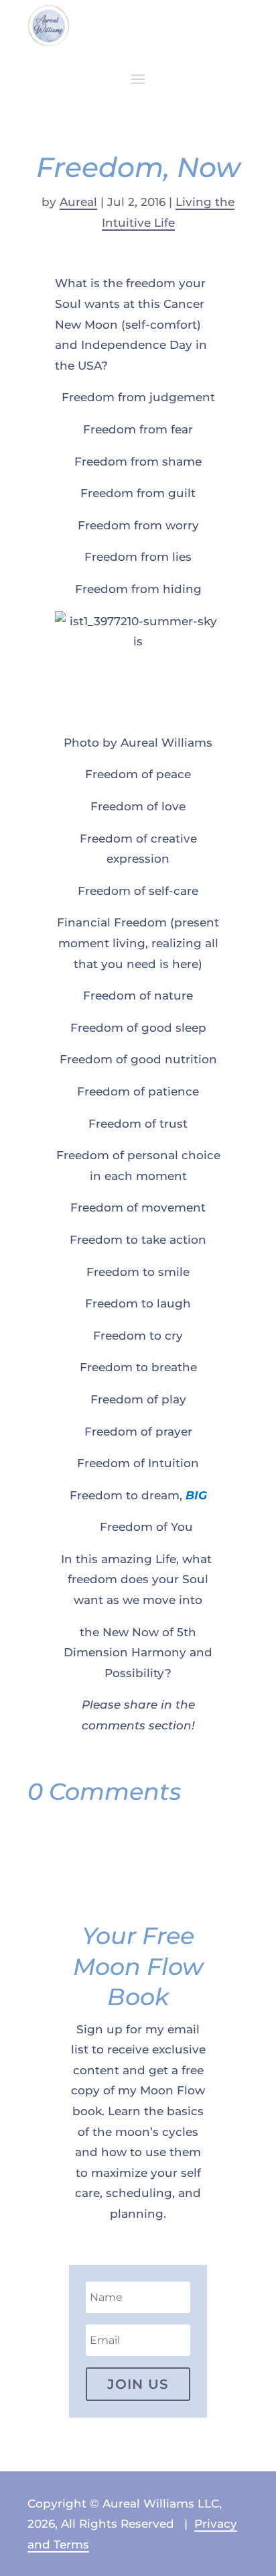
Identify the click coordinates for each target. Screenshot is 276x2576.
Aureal (78, 202)
